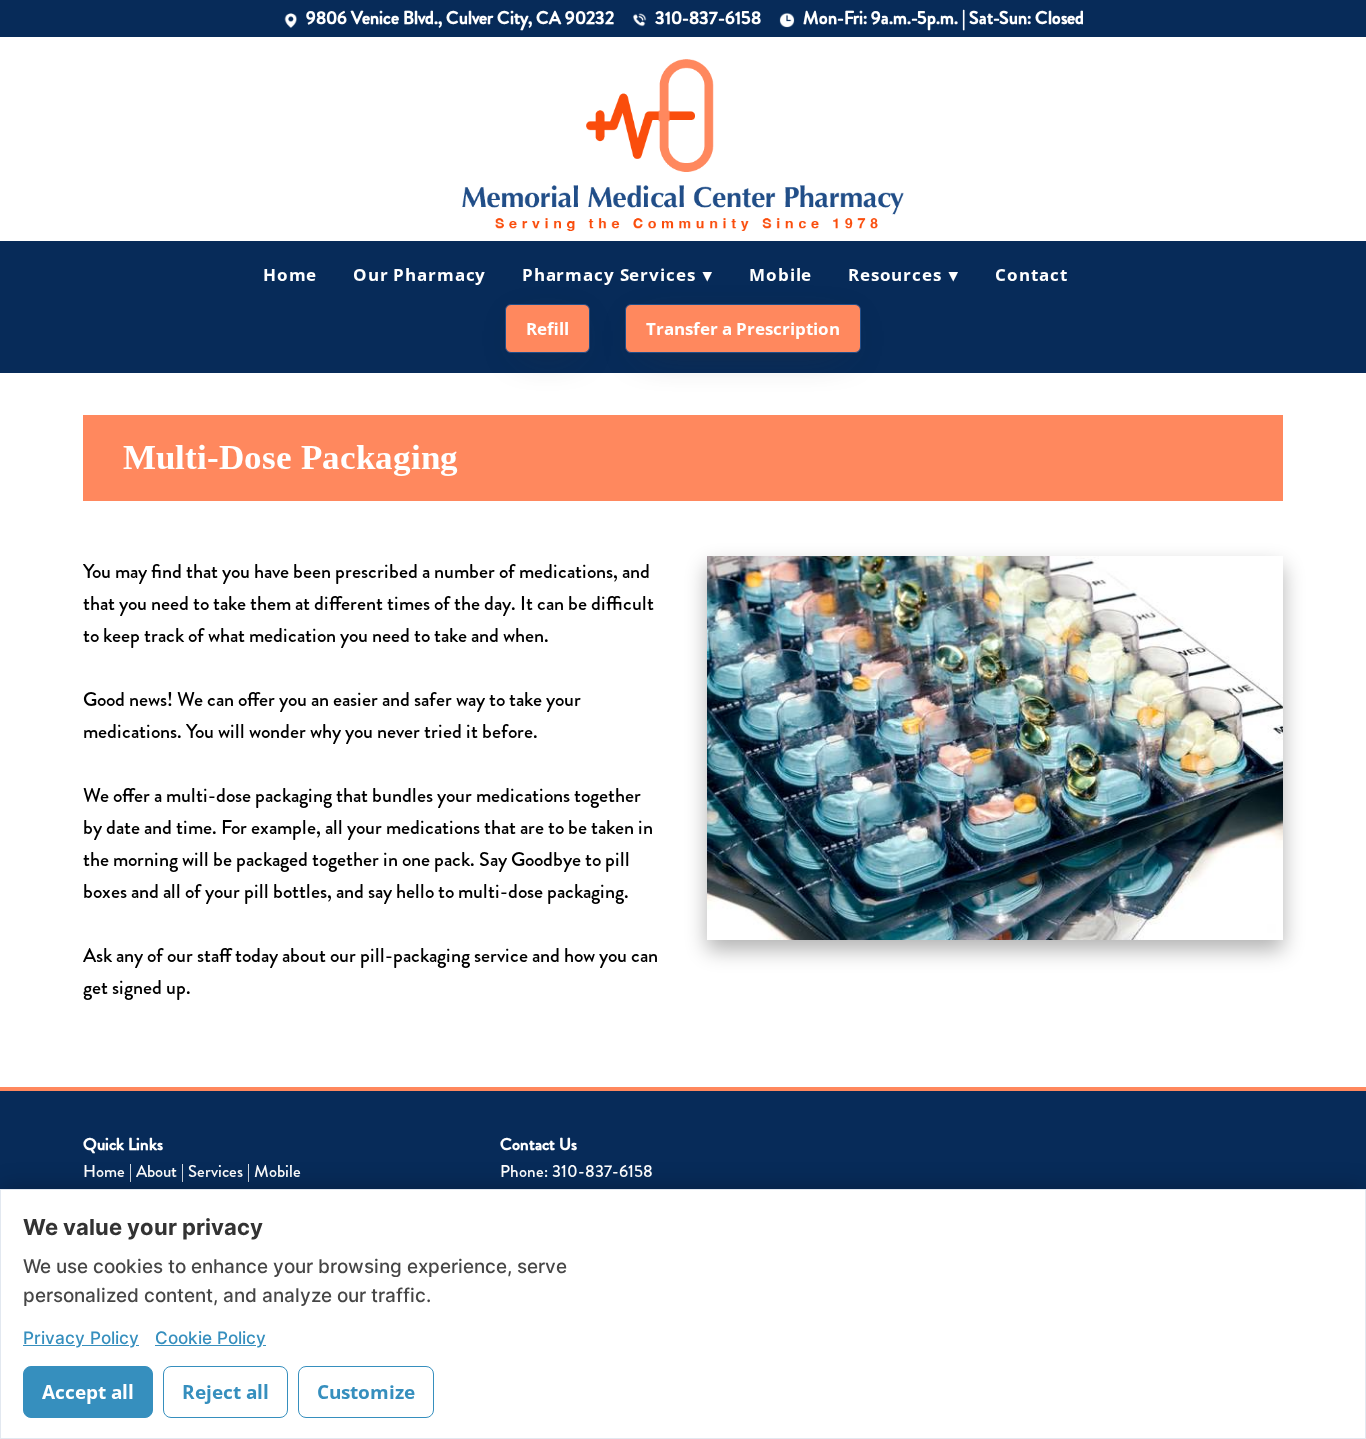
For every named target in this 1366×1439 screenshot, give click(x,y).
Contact (1031, 274)
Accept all (88, 1392)
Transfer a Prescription (743, 328)
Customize (366, 1392)
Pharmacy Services (618, 274)
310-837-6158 (708, 18)
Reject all (225, 1392)
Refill (547, 328)
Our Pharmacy (419, 274)
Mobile (780, 274)
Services (215, 1171)
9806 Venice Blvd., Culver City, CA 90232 (460, 18)
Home (290, 274)
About (156, 1171)
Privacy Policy (81, 1337)
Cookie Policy (210, 1337)
